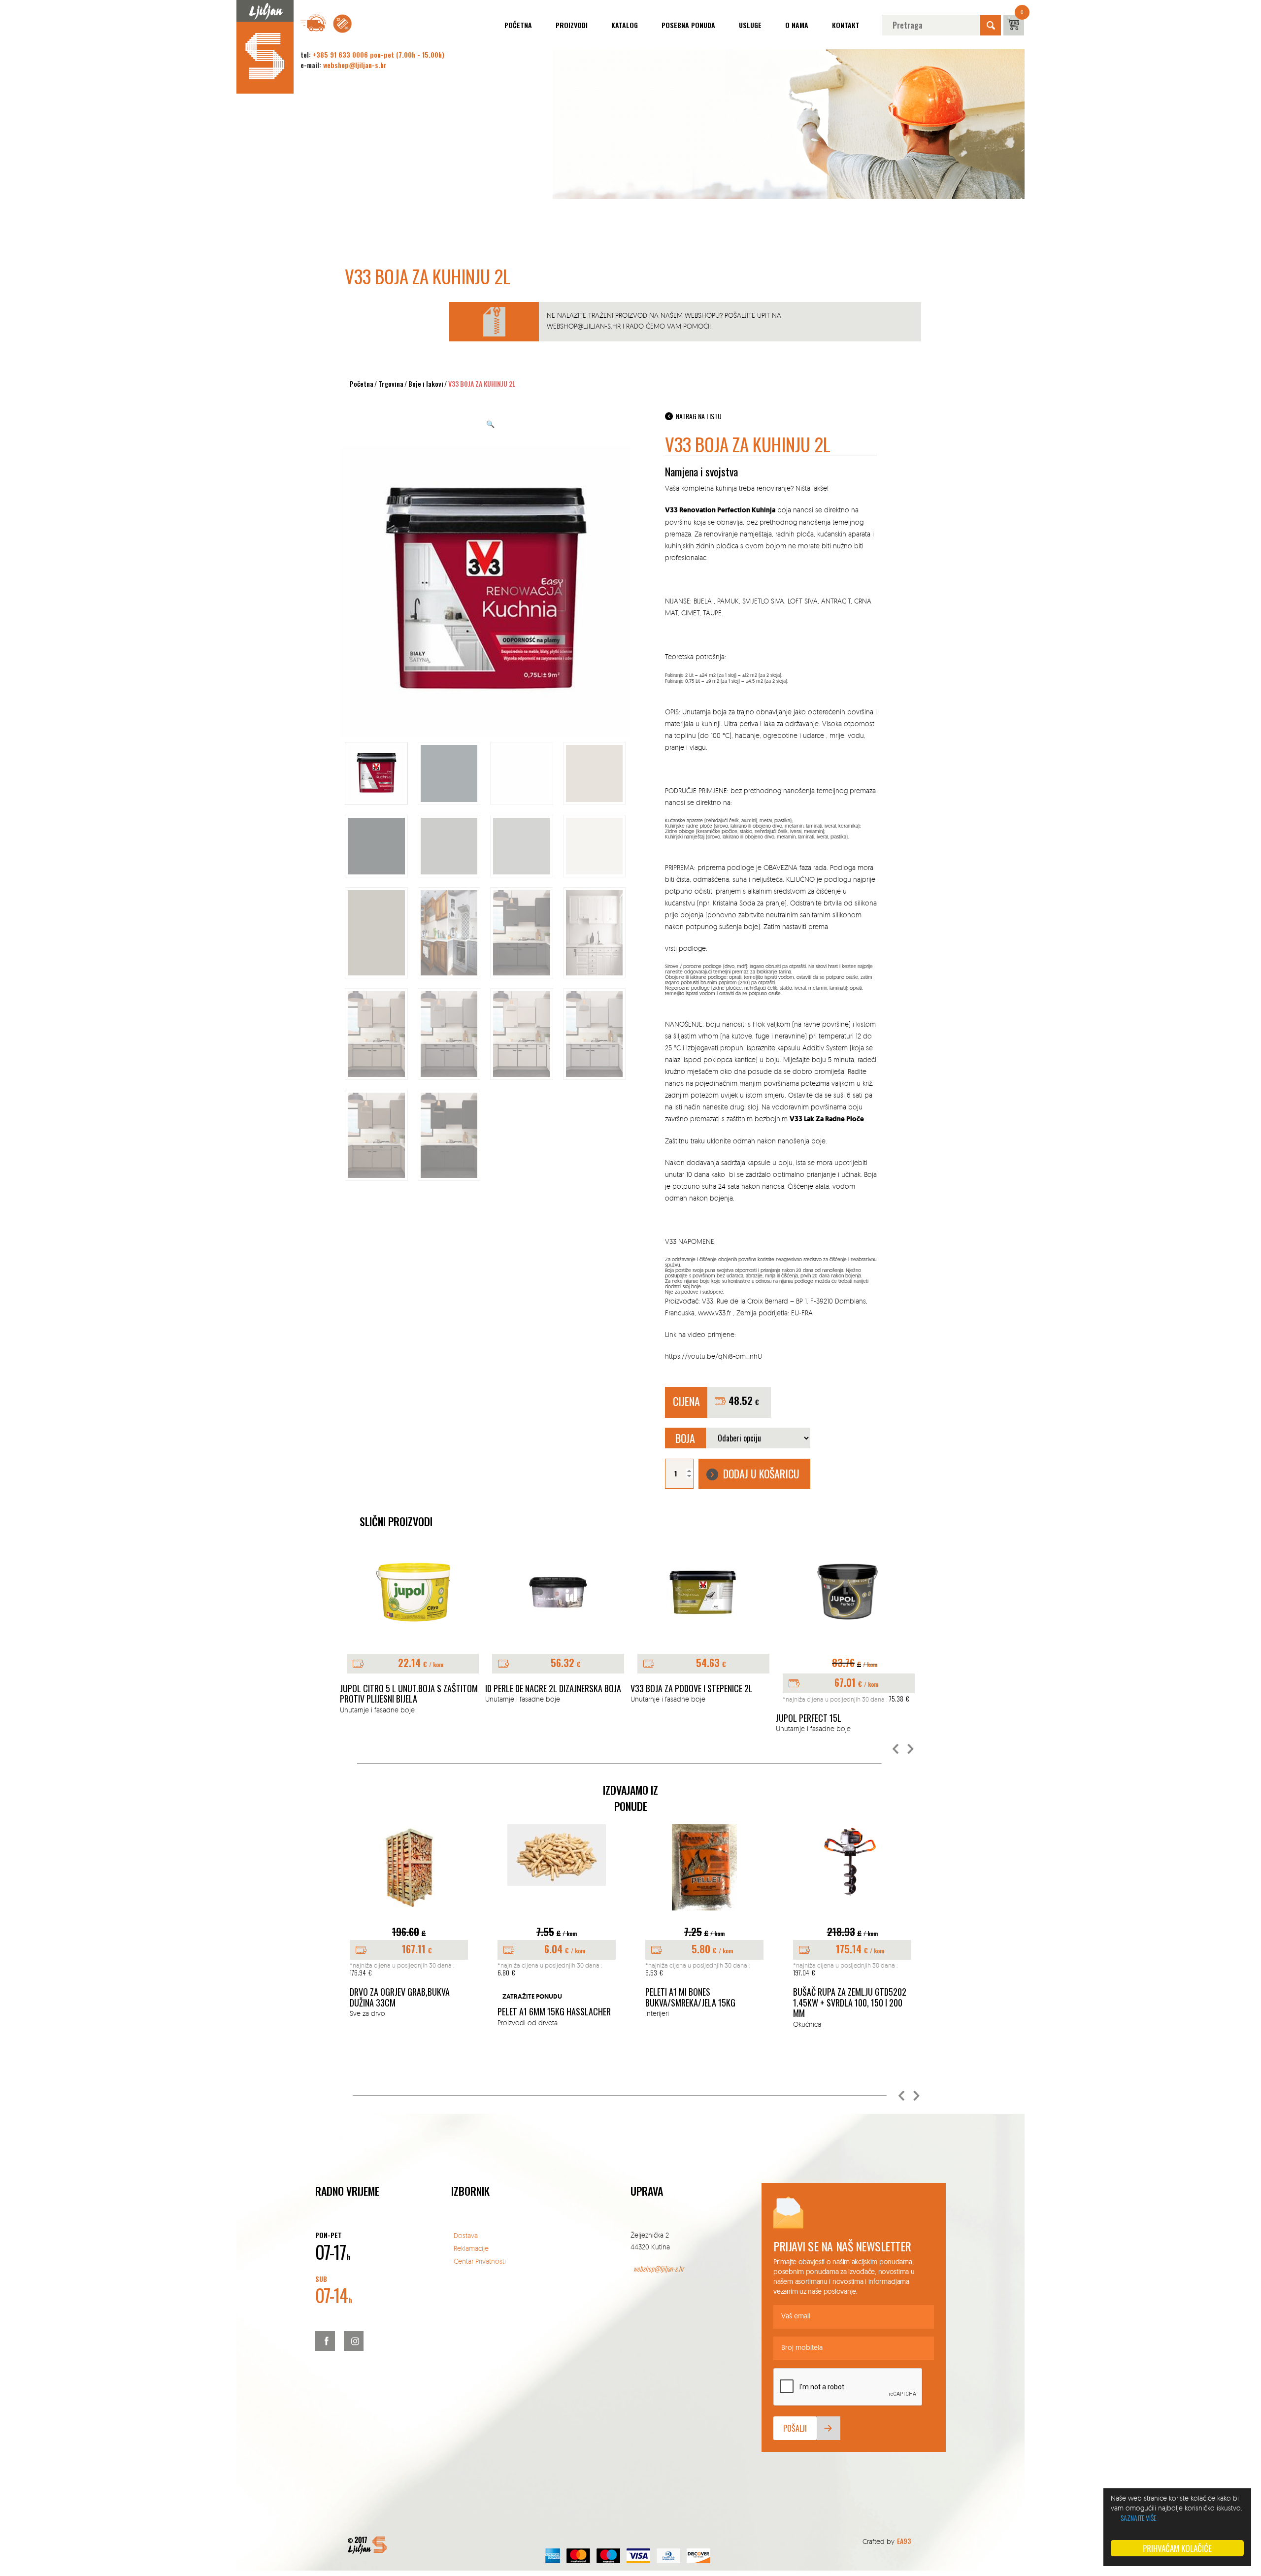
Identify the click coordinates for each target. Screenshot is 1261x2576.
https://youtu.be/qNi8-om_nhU (713, 1356)
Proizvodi (572, 25)
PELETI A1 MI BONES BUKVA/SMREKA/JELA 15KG (690, 1997)
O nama (797, 25)
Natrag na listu (699, 416)
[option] (413, 1635)
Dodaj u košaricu (761, 1473)
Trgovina (391, 384)
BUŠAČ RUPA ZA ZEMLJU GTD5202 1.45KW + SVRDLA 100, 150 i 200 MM (850, 2003)
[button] (896, 1749)
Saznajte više (1138, 2518)
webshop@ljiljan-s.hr (355, 65)
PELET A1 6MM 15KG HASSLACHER (554, 2012)
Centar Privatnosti (480, 2261)
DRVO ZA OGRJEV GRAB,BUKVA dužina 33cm (400, 1997)
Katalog (625, 25)
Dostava (466, 2235)
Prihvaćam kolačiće (1177, 2548)
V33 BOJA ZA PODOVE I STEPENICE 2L (692, 1689)
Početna (518, 25)
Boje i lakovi (426, 384)
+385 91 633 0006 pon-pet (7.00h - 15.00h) (379, 54)
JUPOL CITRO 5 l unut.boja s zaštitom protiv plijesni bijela (409, 1694)
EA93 (904, 2541)
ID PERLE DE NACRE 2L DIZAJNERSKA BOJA (553, 1689)
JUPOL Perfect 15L (809, 1718)
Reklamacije (471, 2248)
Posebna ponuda (688, 25)
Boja (685, 1438)
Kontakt (846, 25)
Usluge (750, 25)
